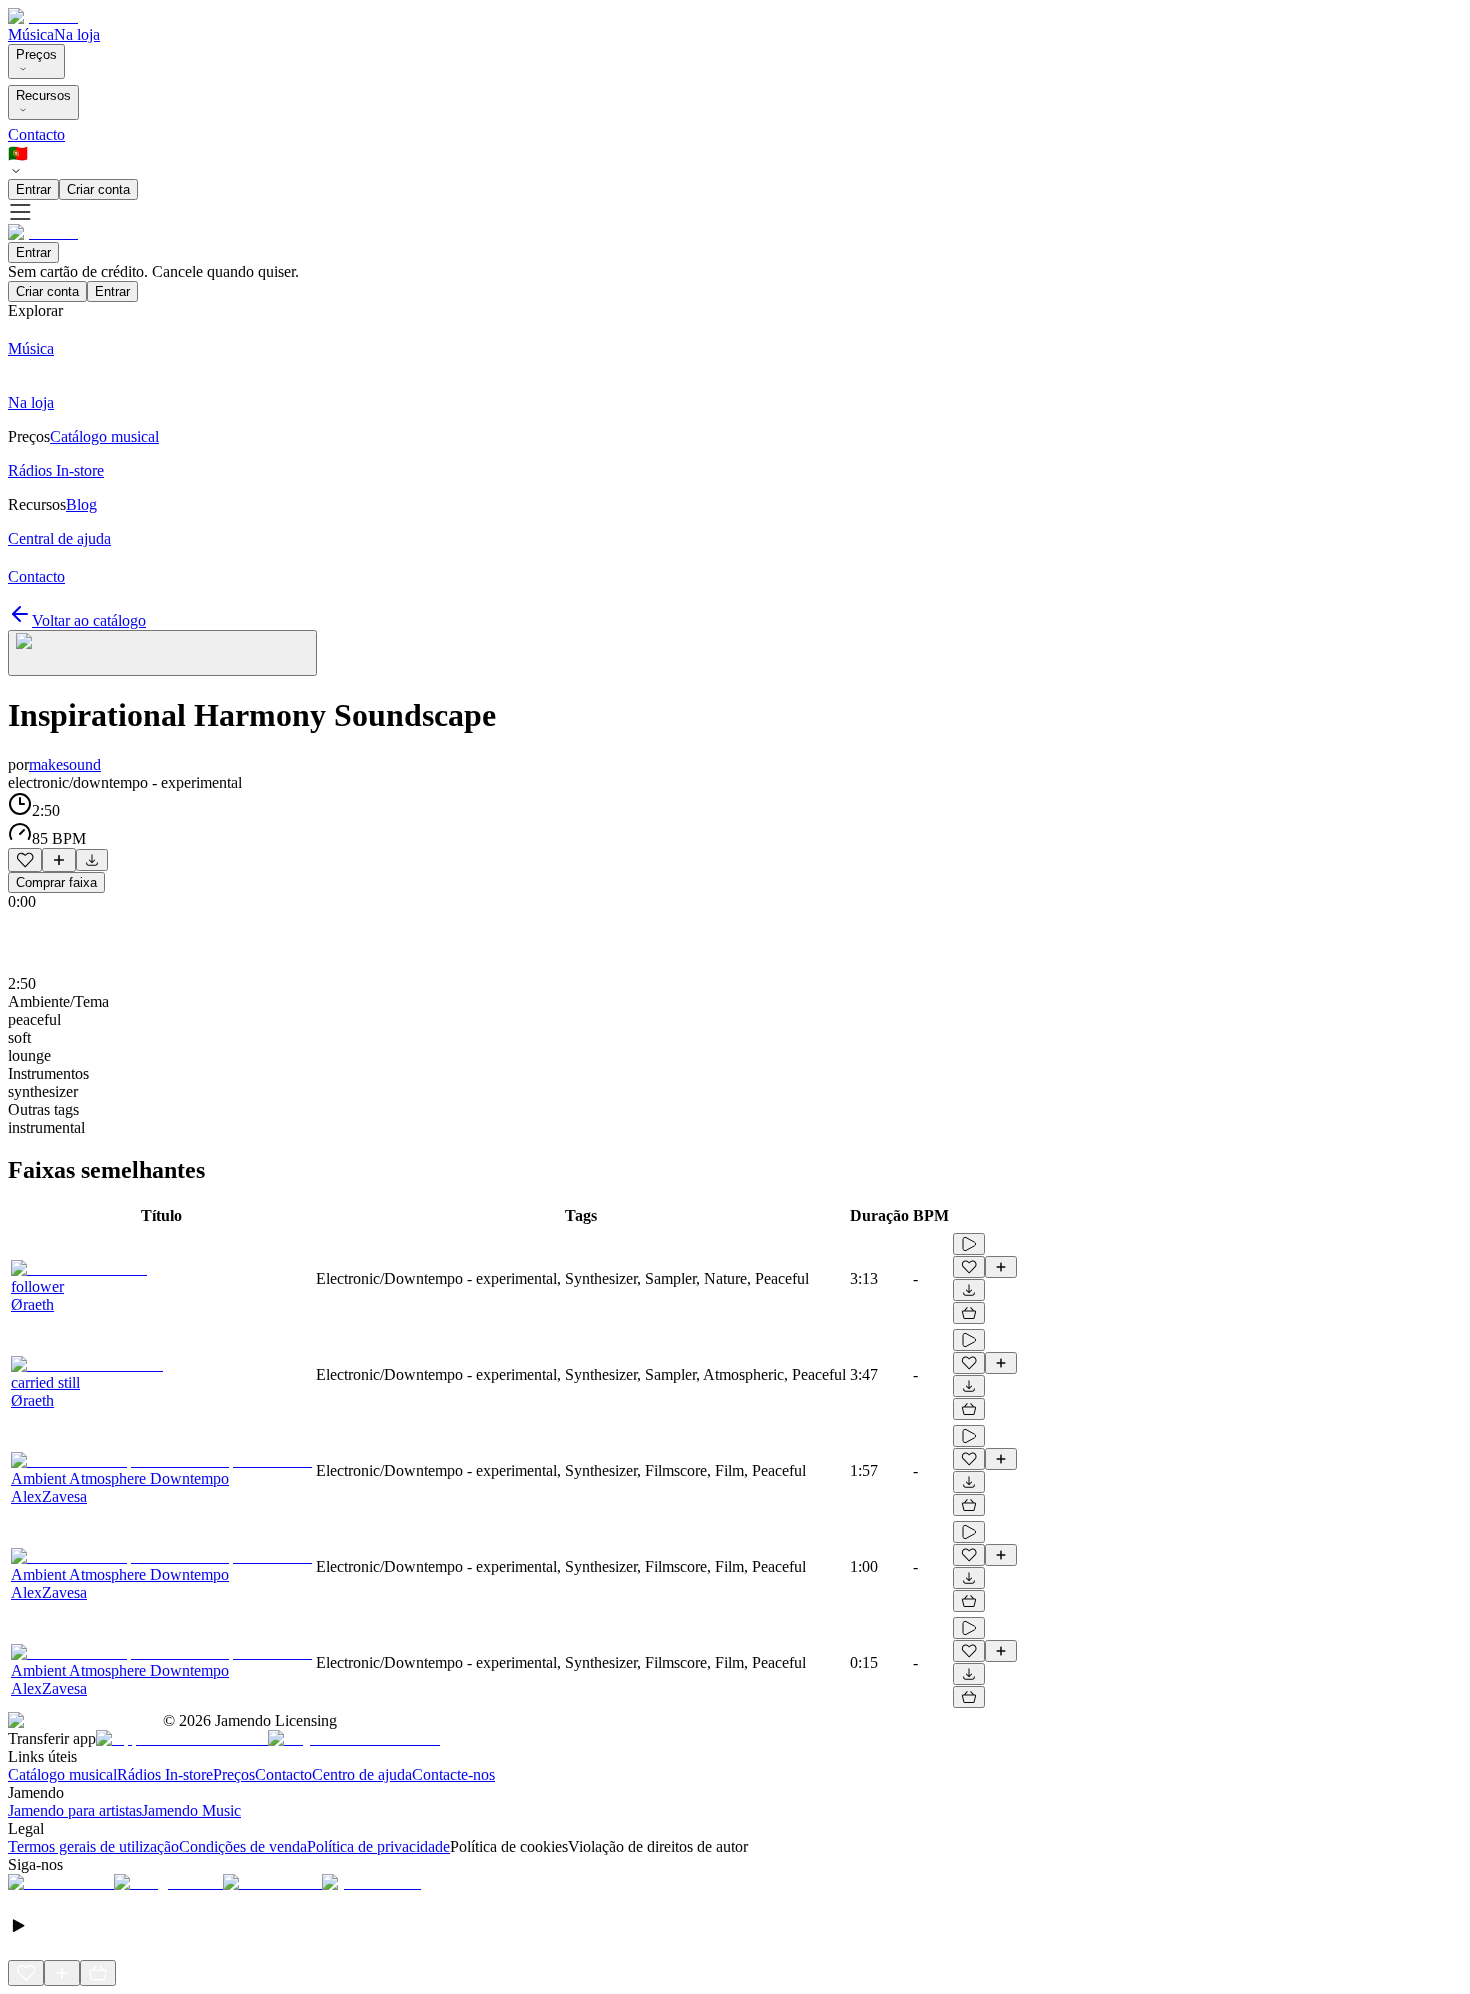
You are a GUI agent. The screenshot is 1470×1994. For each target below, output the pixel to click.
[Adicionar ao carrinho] (969, 1313)
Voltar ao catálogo (89, 620)
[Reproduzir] (969, 1244)
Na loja (77, 34)
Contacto (36, 134)
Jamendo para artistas (75, 1810)
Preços (36, 54)
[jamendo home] (43, 16)
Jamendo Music (191, 1810)
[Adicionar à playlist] (59, 860)
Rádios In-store (165, 1774)
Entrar (33, 189)
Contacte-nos (453, 1774)
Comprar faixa (56, 882)
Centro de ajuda (362, 1774)
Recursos (43, 95)
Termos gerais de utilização (93, 1846)
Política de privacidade (378, 1846)
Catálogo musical (62, 1774)
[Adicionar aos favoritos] (25, 860)
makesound (65, 764)
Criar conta (98, 189)
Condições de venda (243, 1846)
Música (31, 34)
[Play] (162, 653)
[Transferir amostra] (92, 860)
